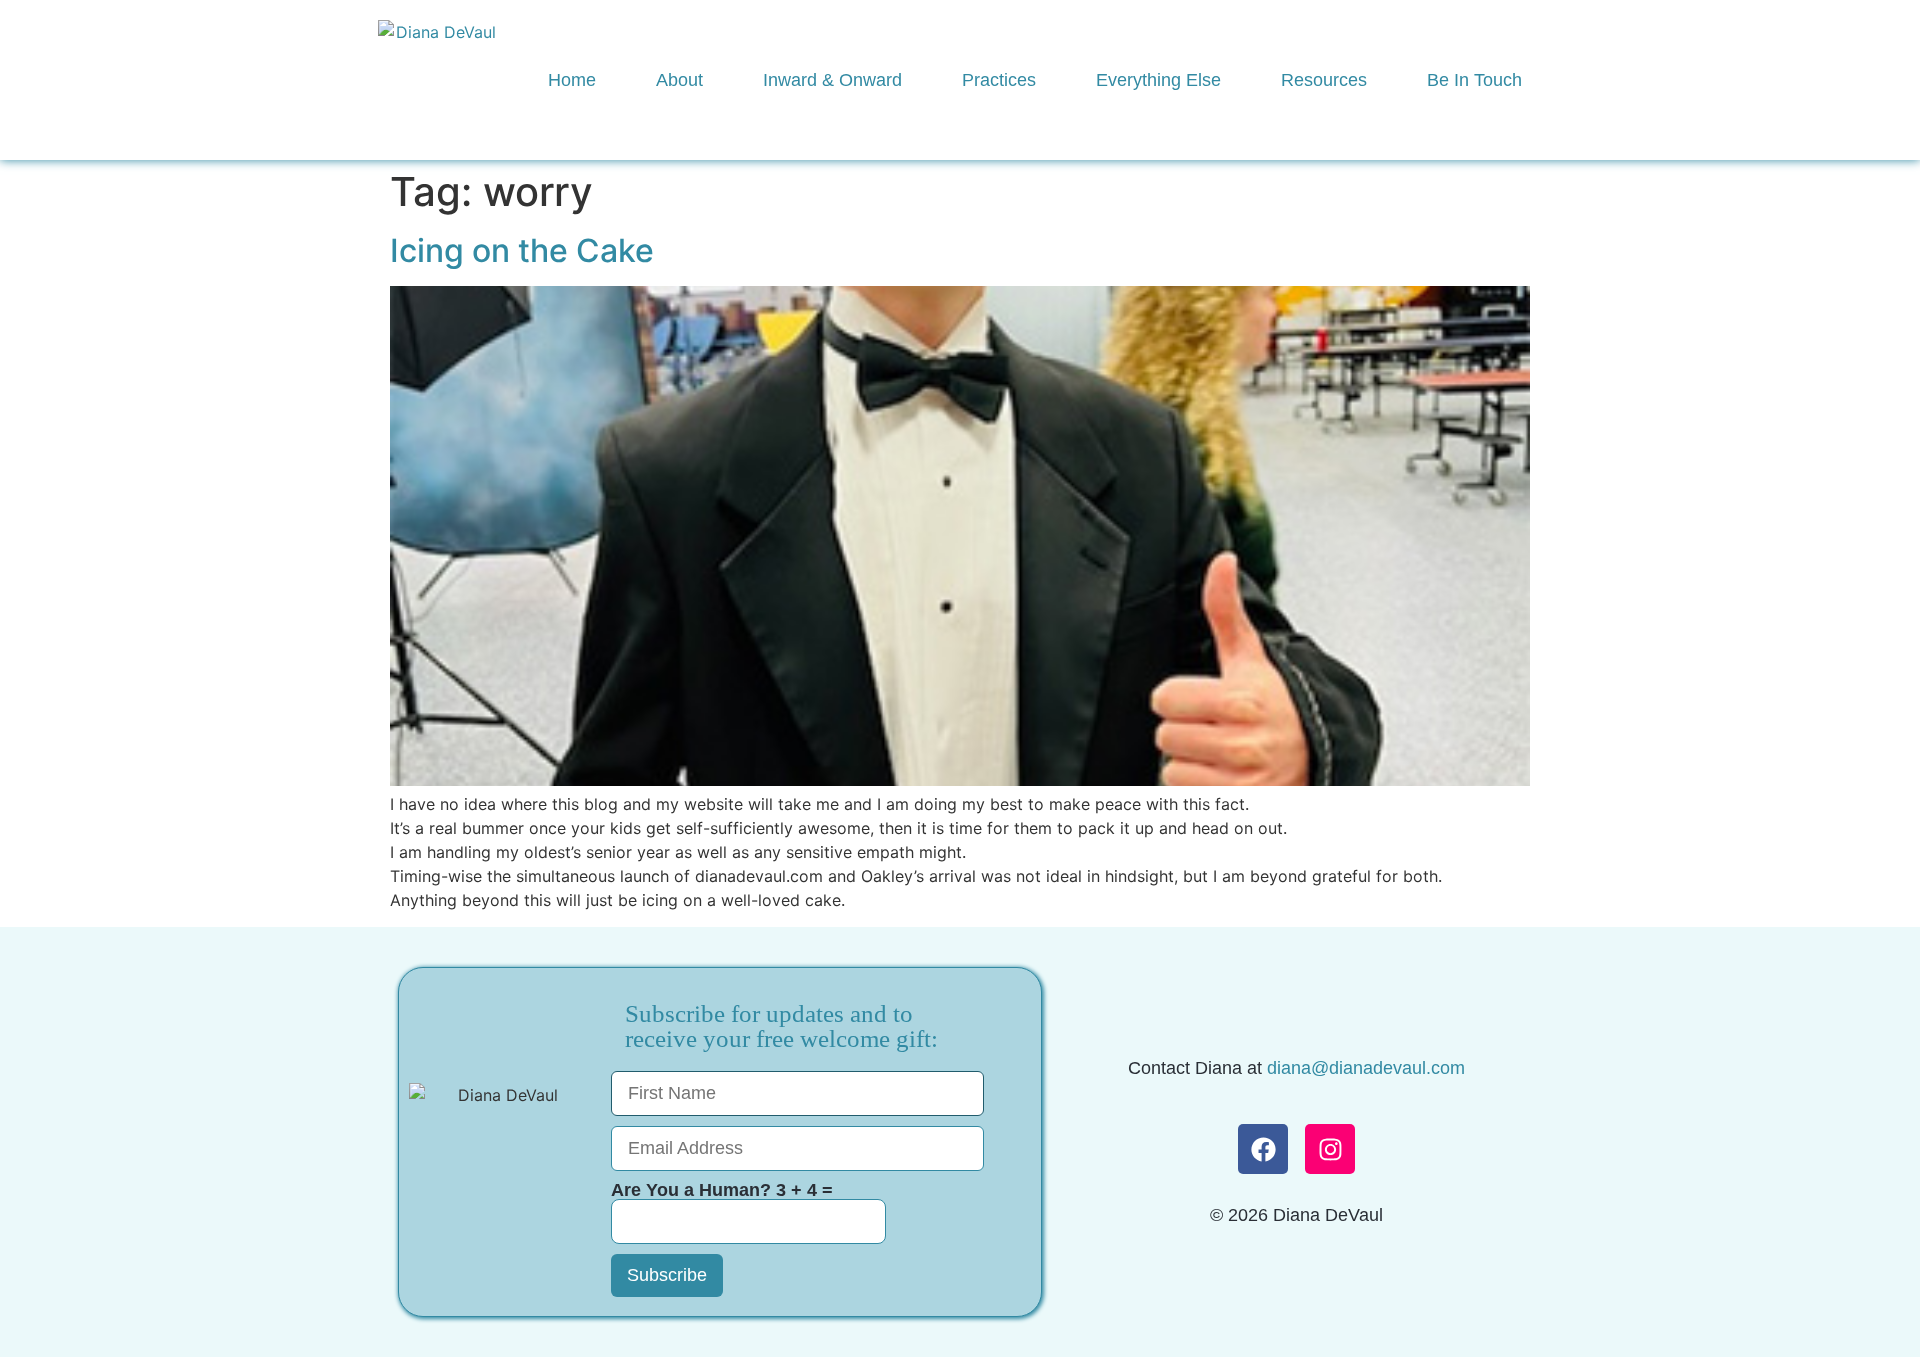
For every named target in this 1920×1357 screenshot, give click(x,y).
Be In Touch (1474, 80)
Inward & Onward (832, 80)
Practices (999, 80)
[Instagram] (1330, 1149)
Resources (1324, 80)
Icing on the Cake (522, 250)
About (679, 80)
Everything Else (1158, 80)
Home (572, 80)
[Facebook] (1263, 1149)
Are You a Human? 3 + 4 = (722, 1190)
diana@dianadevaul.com (1366, 1068)
